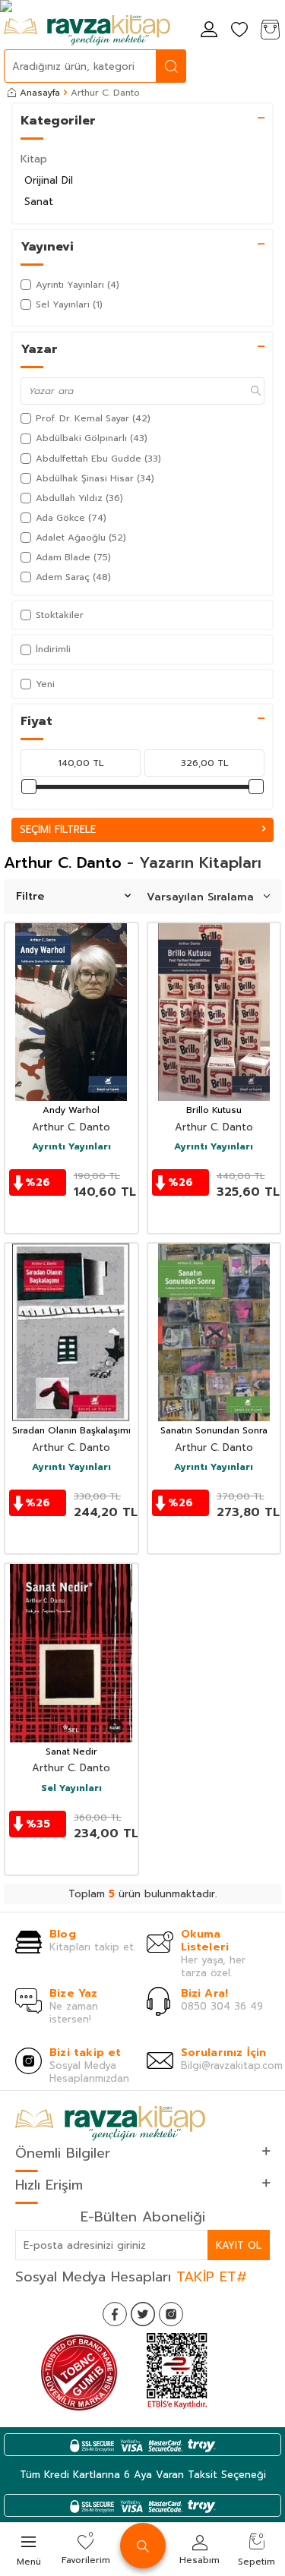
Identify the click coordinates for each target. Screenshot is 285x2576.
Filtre (30, 896)
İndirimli (53, 649)
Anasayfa (40, 93)
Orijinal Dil (49, 180)
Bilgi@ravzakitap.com (232, 2065)
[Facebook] (115, 2314)
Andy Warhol (71, 1111)
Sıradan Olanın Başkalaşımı (71, 1431)
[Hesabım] (209, 31)
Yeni (45, 684)
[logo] (87, 30)
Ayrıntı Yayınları (71, 1147)
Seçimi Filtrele (58, 829)
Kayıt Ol (239, 2245)
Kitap (34, 159)
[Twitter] (143, 2314)
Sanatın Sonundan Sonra (214, 1431)
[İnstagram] (171, 2314)
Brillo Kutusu (214, 1111)
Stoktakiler (60, 615)
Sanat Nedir (71, 1752)
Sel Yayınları (71, 1789)
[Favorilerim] (239, 31)
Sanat (39, 202)
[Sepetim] (270, 31)
